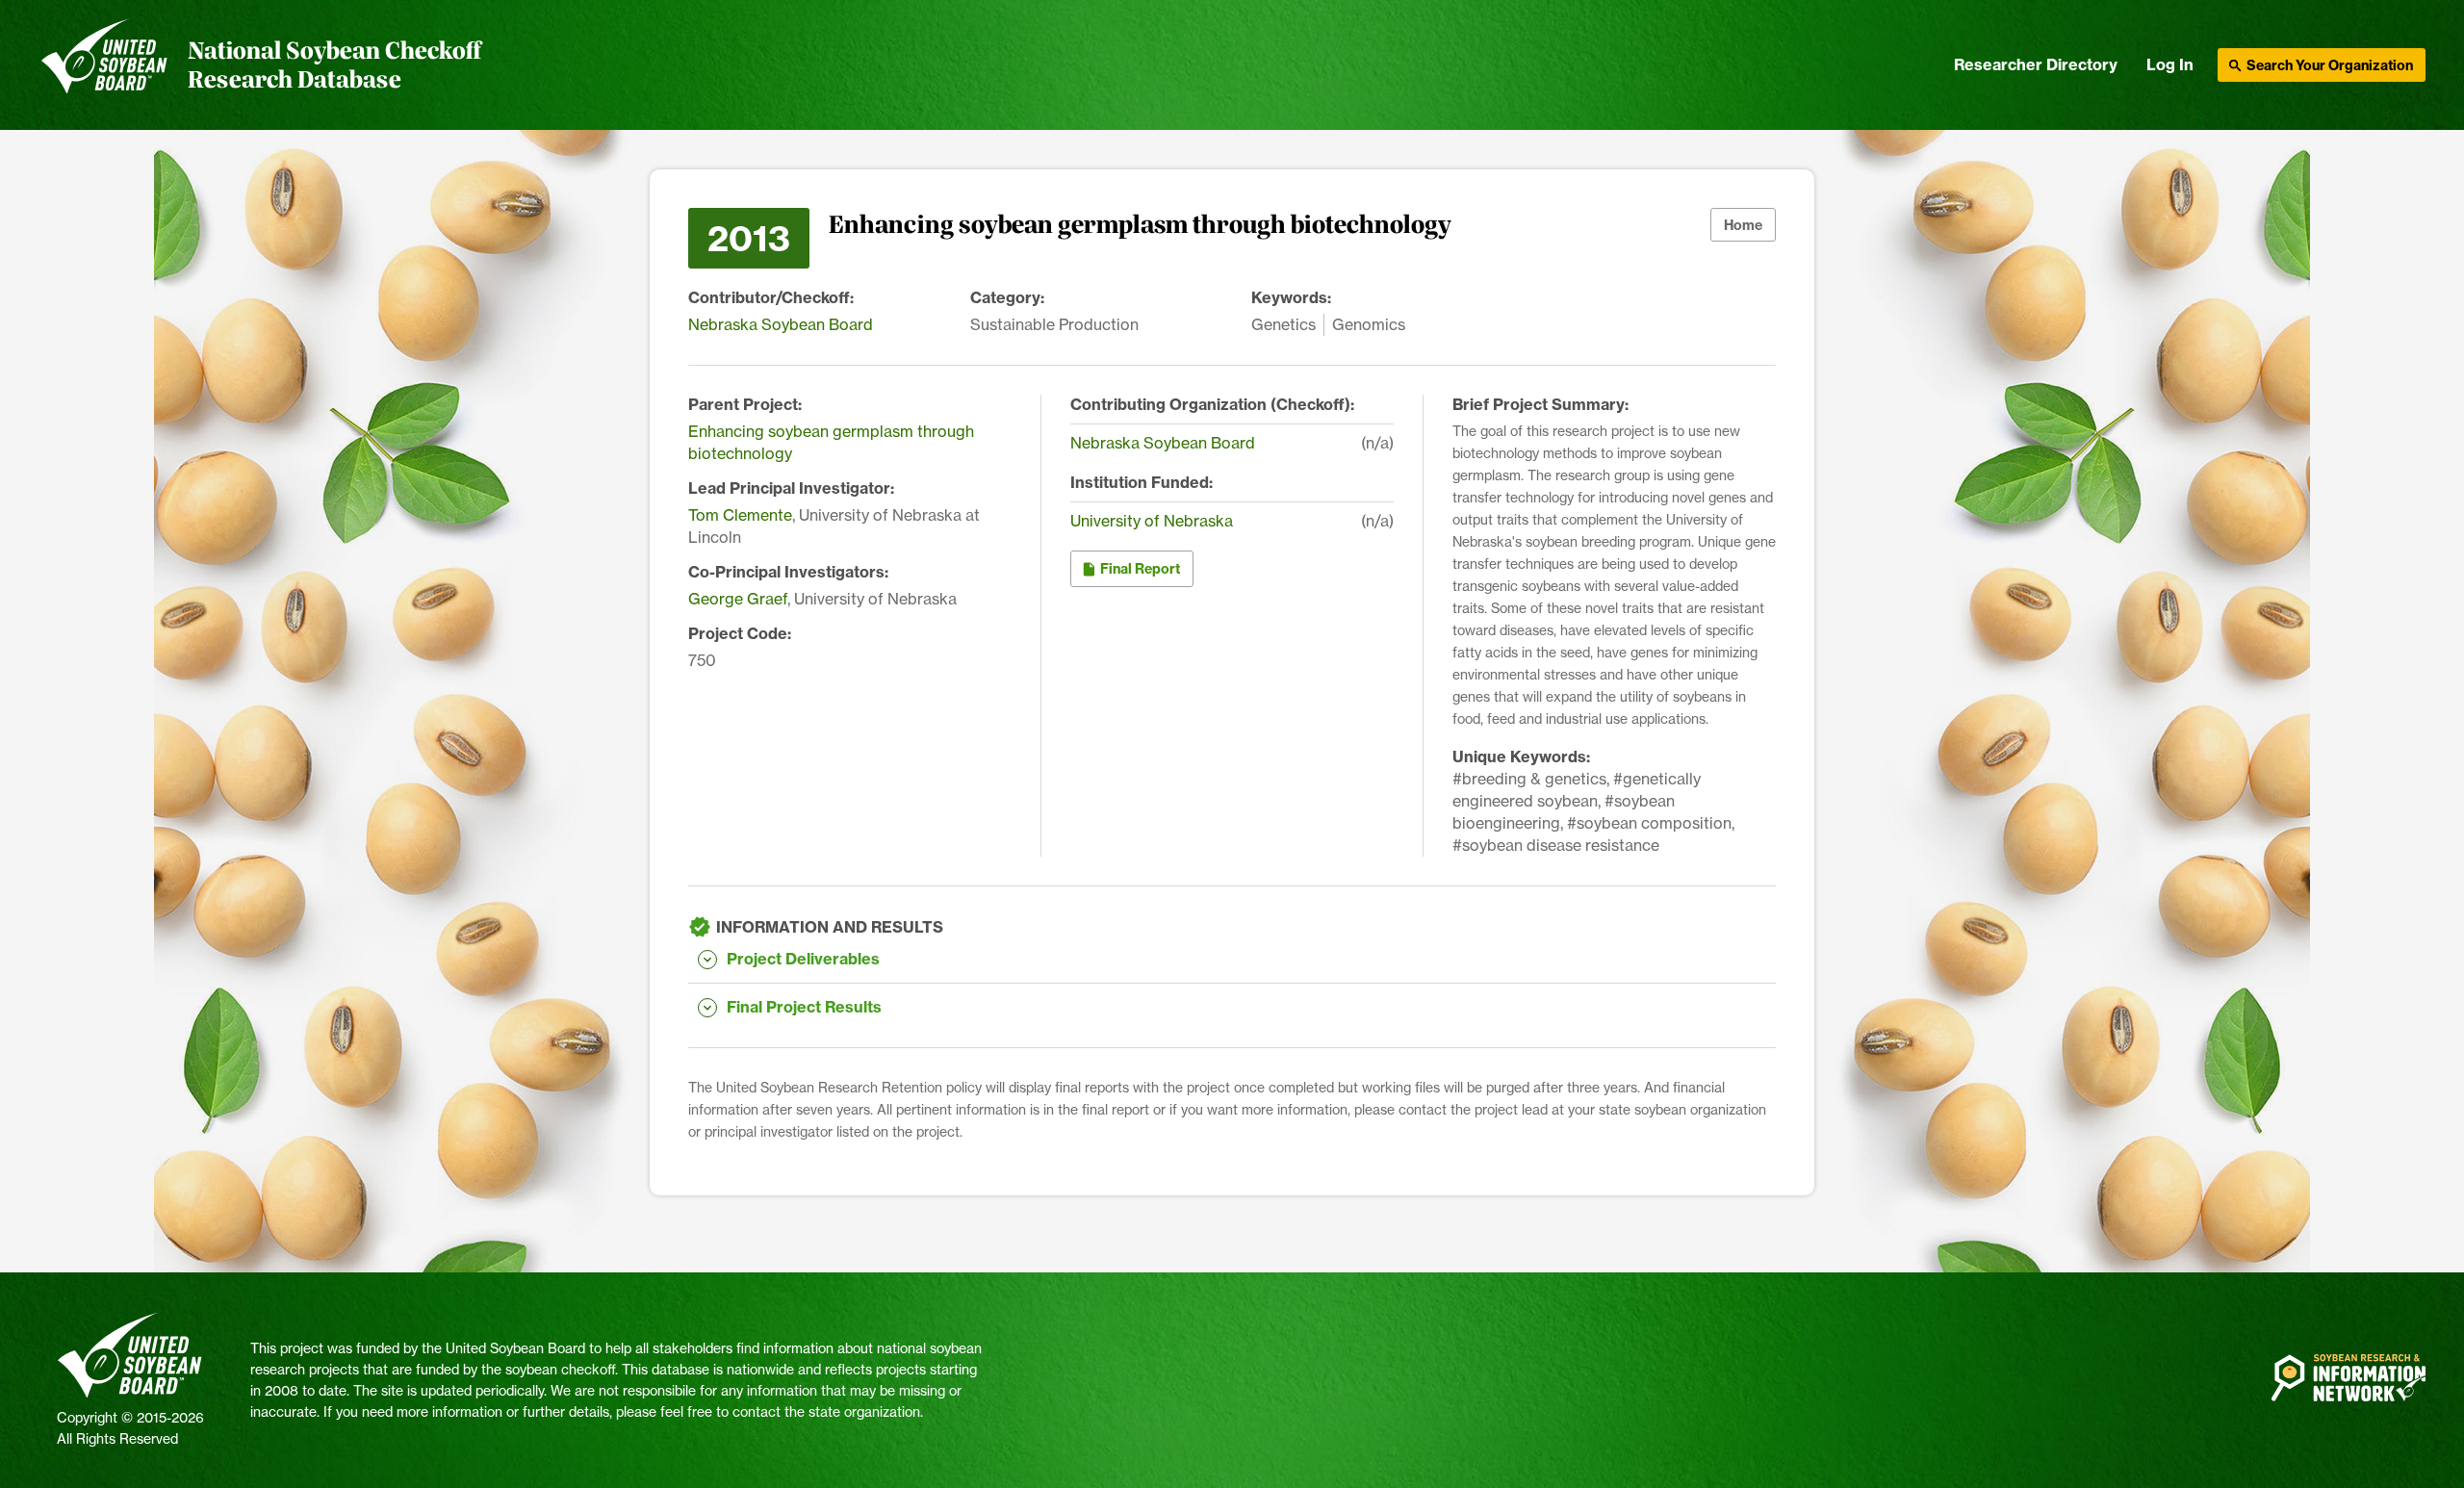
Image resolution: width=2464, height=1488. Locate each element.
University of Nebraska (1152, 521)
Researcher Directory (2036, 64)
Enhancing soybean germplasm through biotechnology (831, 442)
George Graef (738, 599)
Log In (2170, 64)
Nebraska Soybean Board (781, 324)
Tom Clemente (740, 515)
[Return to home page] (104, 65)
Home (1743, 225)
